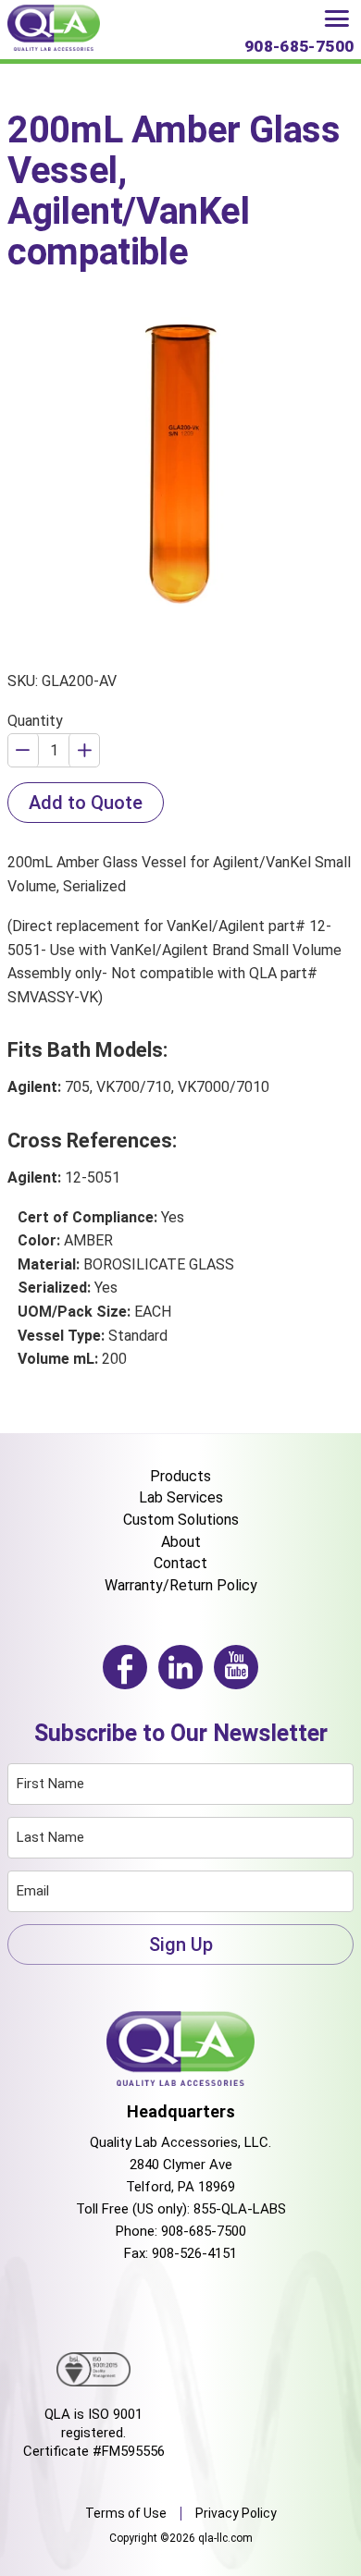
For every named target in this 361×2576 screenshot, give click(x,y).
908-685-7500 (204, 2231)
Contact (180, 1563)
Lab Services (181, 1497)
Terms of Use (126, 2513)
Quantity (35, 721)
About (181, 1542)
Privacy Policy (236, 2513)
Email (33, 1891)
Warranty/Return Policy (181, 1585)
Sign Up (181, 1944)
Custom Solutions (181, 1520)
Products (180, 1476)
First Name (50, 1784)
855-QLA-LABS (240, 2209)
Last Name (50, 1837)
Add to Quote (86, 803)
